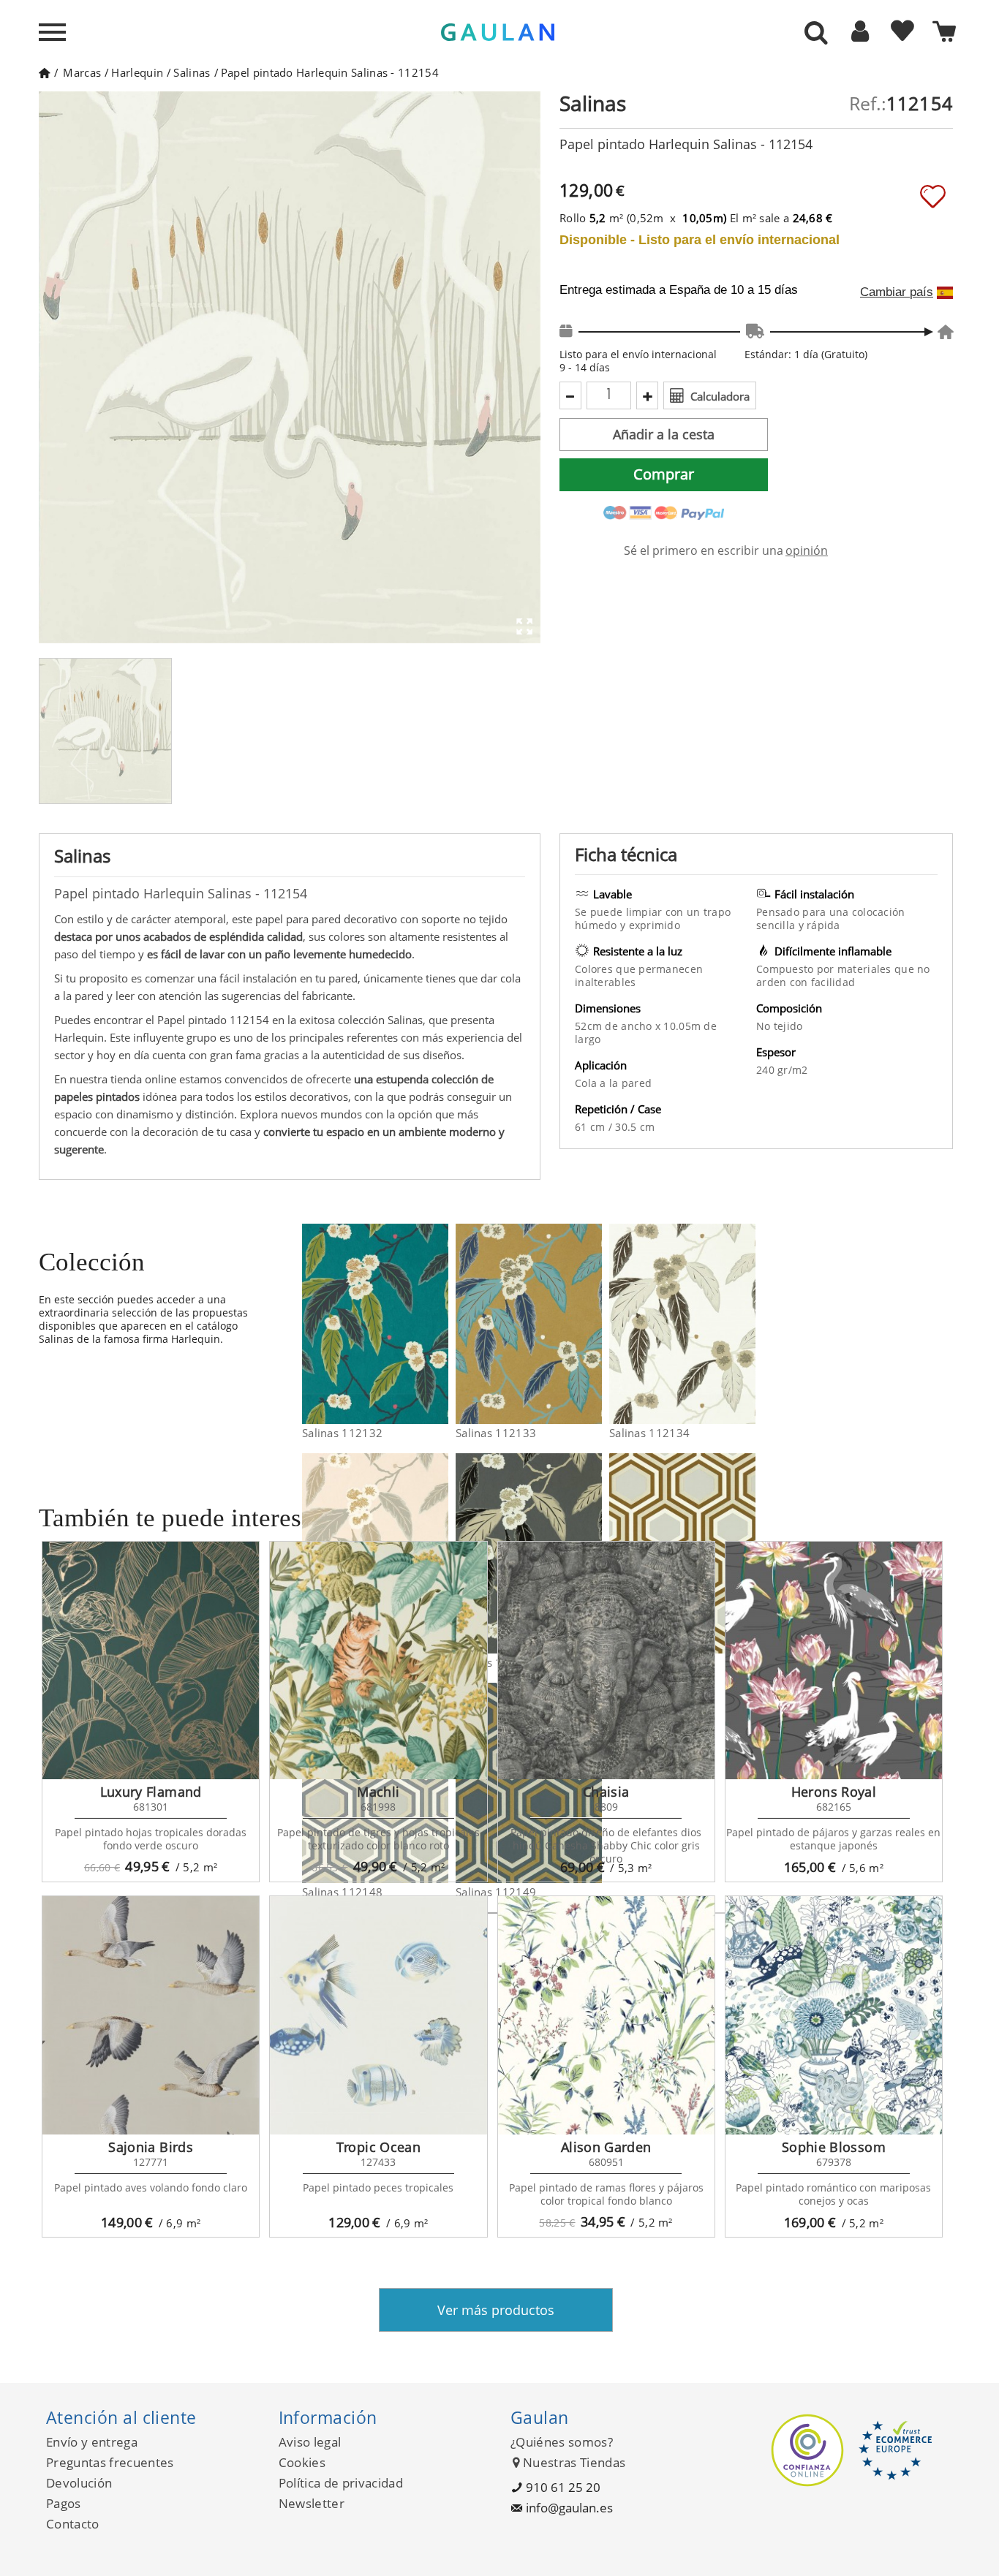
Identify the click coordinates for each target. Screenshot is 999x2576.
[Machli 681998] (378, 1661)
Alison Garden (606, 2147)
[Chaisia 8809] (606, 1661)
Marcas (82, 72)
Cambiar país (897, 292)
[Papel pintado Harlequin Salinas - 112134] (746, 1324)
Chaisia (606, 1792)
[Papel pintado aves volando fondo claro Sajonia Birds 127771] (151, 2015)
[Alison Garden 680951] (606, 2015)
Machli (378, 1792)
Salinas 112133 (496, 1433)
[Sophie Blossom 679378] (834, 2015)
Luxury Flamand (151, 1792)
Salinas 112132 (342, 1433)
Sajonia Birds (151, 2147)
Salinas (192, 72)
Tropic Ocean (378, 2147)
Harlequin (137, 72)
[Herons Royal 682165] (834, 1661)
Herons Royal (834, 1792)
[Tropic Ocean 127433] (378, 2015)
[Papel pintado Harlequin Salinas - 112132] (439, 1324)
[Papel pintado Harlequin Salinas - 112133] (593, 1324)
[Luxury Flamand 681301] (151, 1661)
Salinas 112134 (649, 1433)
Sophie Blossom (834, 2147)
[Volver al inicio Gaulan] (44, 72)
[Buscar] (816, 34)
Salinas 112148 (342, 1892)
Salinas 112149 (496, 1892)
